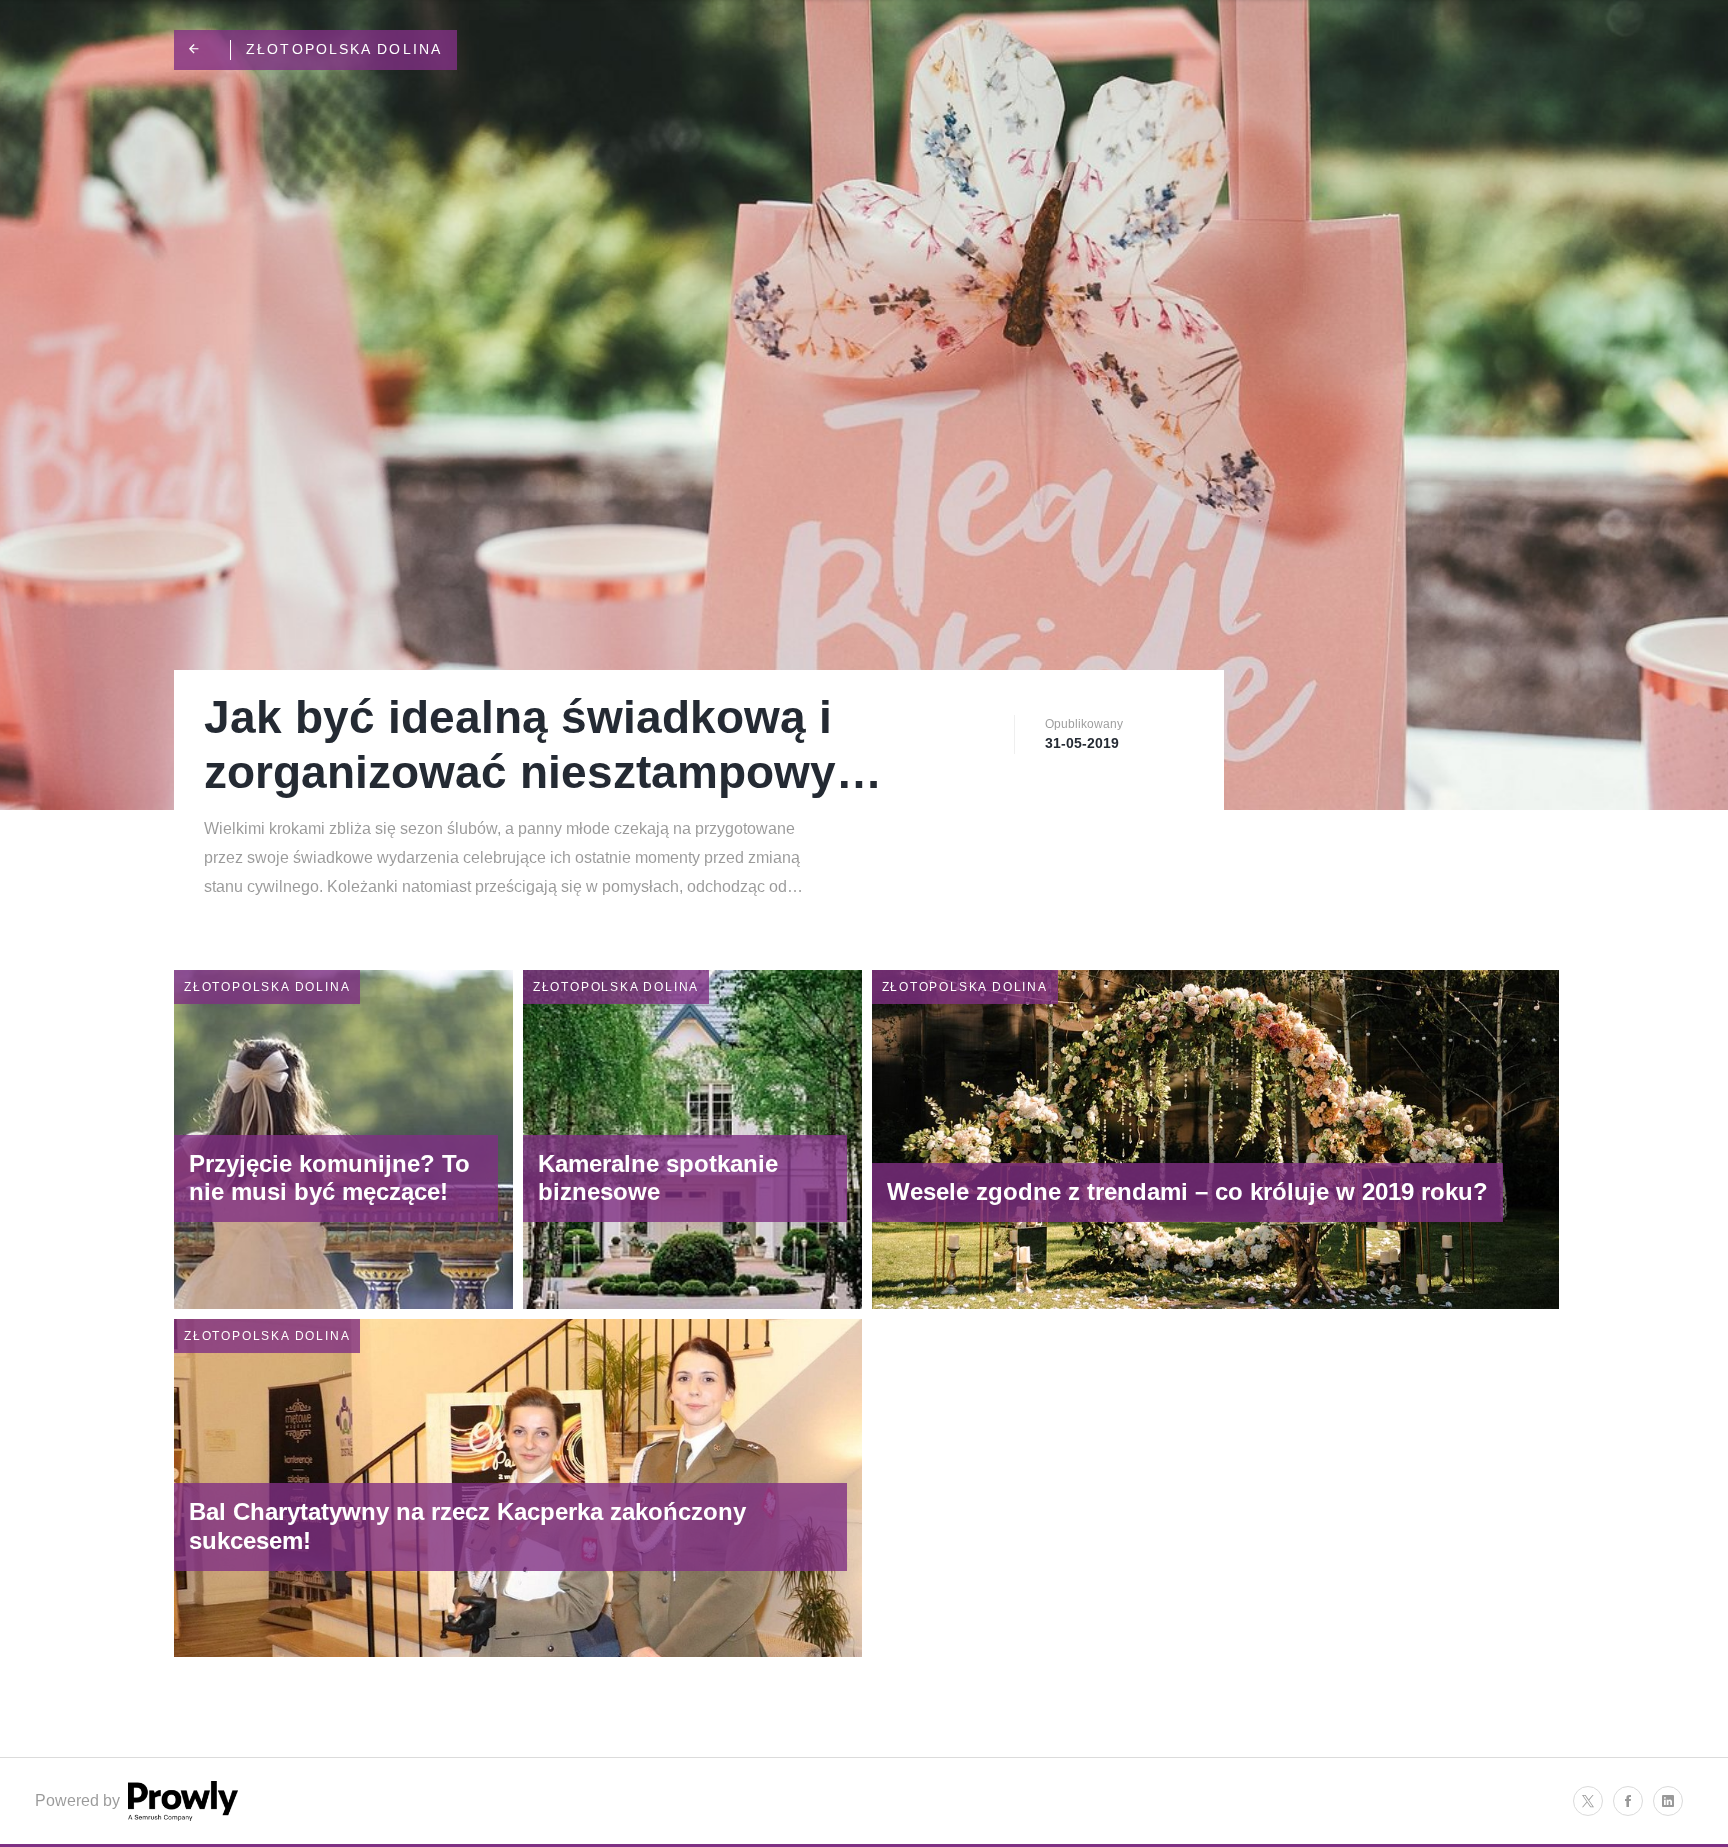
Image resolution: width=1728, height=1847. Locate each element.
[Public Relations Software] (181, 1815)
